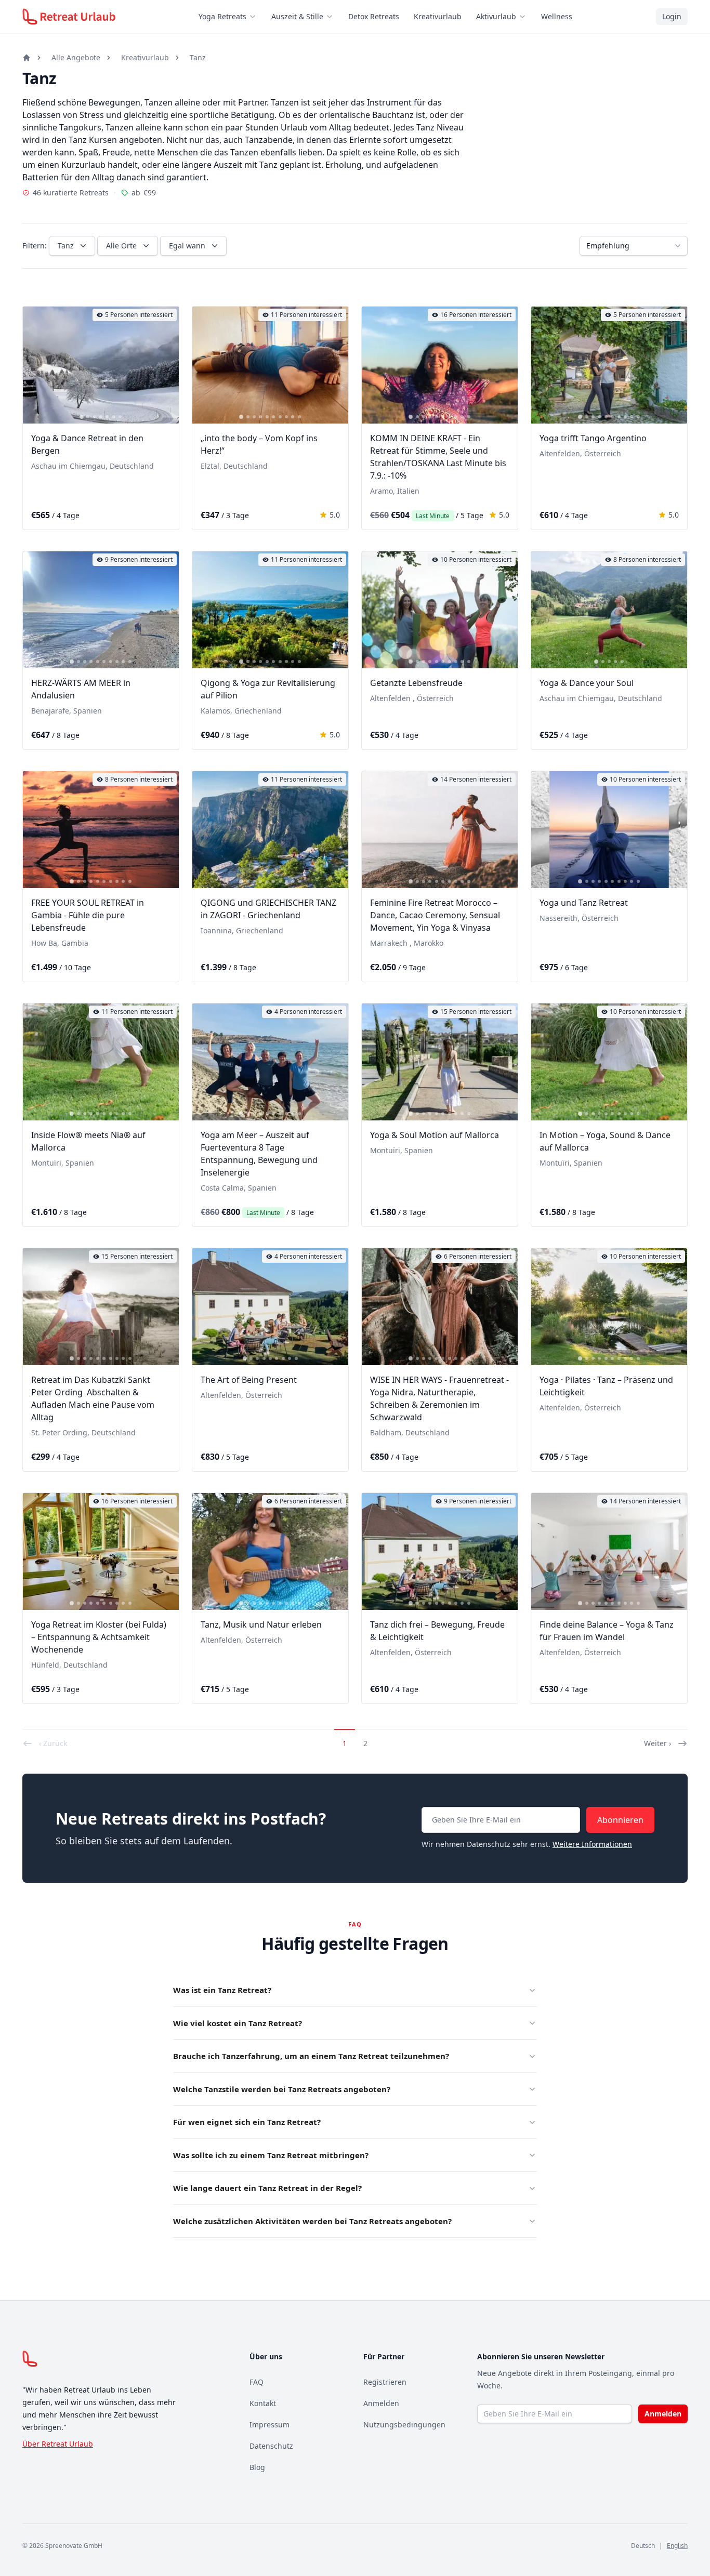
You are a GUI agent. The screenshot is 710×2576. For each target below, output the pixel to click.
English (677, 2546)
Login (672, 16)
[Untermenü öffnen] (256, 17)
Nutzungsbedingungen (404, 2425)
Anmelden (381, 2403)
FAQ (257, 2382)
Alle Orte (121, 246)
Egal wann (187, 246)
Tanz (198, 57)
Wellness (557, 16)
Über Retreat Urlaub (58, 2444)
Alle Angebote (76, 57)
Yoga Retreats (222, 16)
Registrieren (385, 2382)
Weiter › (658, 1743)
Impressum (269, 2425)
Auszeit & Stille (297, 16)
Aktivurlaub (496, 16)
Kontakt (263, 2403)
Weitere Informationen (592, 1844)
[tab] (82, 417)
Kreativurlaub (438, 16)
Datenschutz (271, 2446)
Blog (257, 2467)
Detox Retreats (374, 16)
